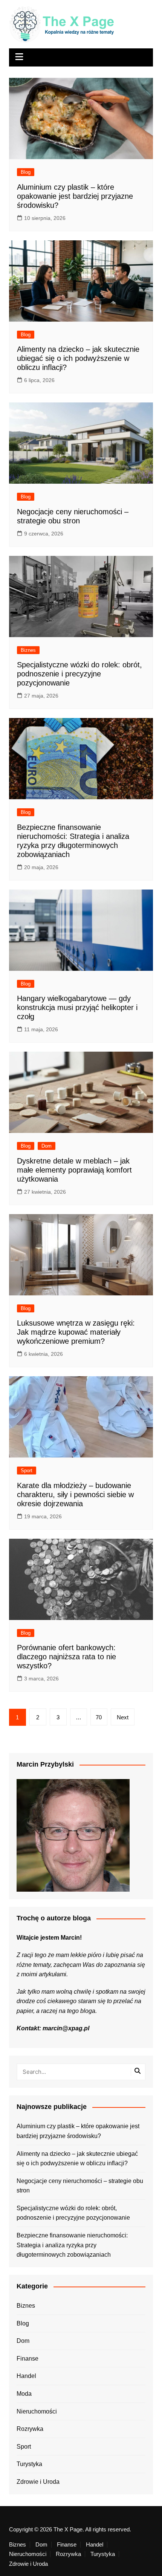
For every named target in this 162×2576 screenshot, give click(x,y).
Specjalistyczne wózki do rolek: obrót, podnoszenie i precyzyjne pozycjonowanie (79, 674)
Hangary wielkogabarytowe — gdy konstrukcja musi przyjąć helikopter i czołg (77, 1007)
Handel (26, 2376)
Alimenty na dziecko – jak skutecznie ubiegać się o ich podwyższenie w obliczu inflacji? (78, 358)
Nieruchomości (37, 2411)
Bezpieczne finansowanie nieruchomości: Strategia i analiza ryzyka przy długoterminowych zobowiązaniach (72, 2245)
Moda (24, 2394)
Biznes (28, 650)
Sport (27, 1471)
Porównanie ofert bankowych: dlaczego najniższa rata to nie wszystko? (66, 1657)
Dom (47, 1146)
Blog (26, 172)
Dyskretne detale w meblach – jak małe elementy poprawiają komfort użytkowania (74, 1170)
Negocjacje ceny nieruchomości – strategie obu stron (80, 2186)
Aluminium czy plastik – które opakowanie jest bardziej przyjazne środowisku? (75, 196)
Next (123, 1717)
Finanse (28, 2359)
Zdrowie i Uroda (38, 2482)
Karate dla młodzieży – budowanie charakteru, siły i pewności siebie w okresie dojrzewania (75, 1495)
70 (99, 1717)
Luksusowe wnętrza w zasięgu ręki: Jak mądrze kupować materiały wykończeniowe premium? (76, 1332)
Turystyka (29, 2464)
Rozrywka (30, 2429)
